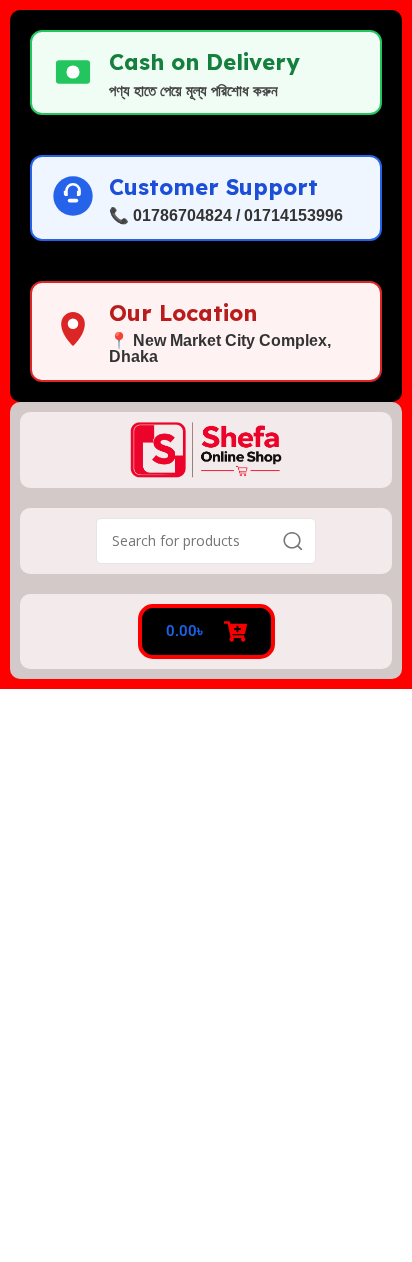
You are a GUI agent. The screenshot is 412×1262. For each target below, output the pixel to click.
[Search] (293, 541)
